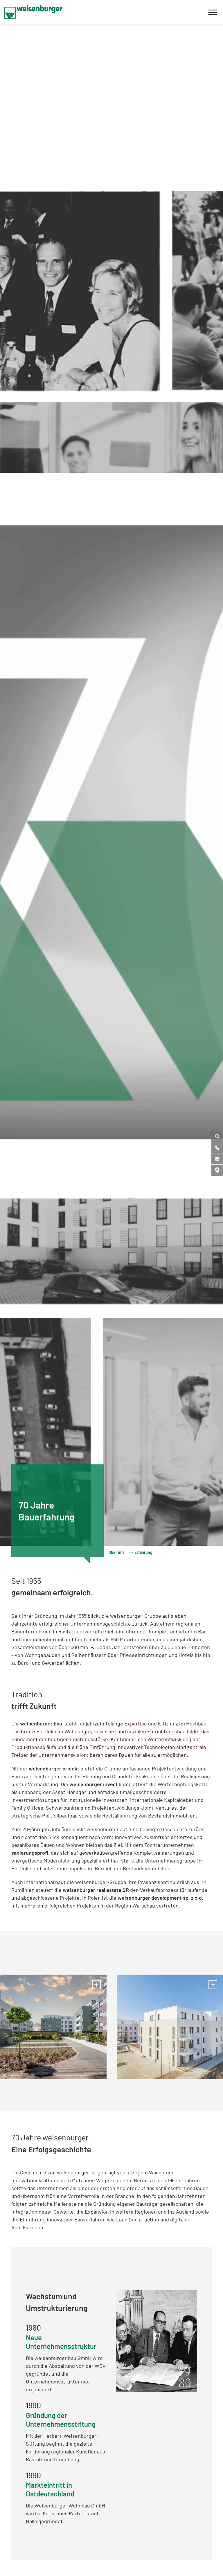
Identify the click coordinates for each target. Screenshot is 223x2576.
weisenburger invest (93, 1784)
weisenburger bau (41, 1723)
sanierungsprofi (30, 1853)
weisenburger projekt (54, 1768)
